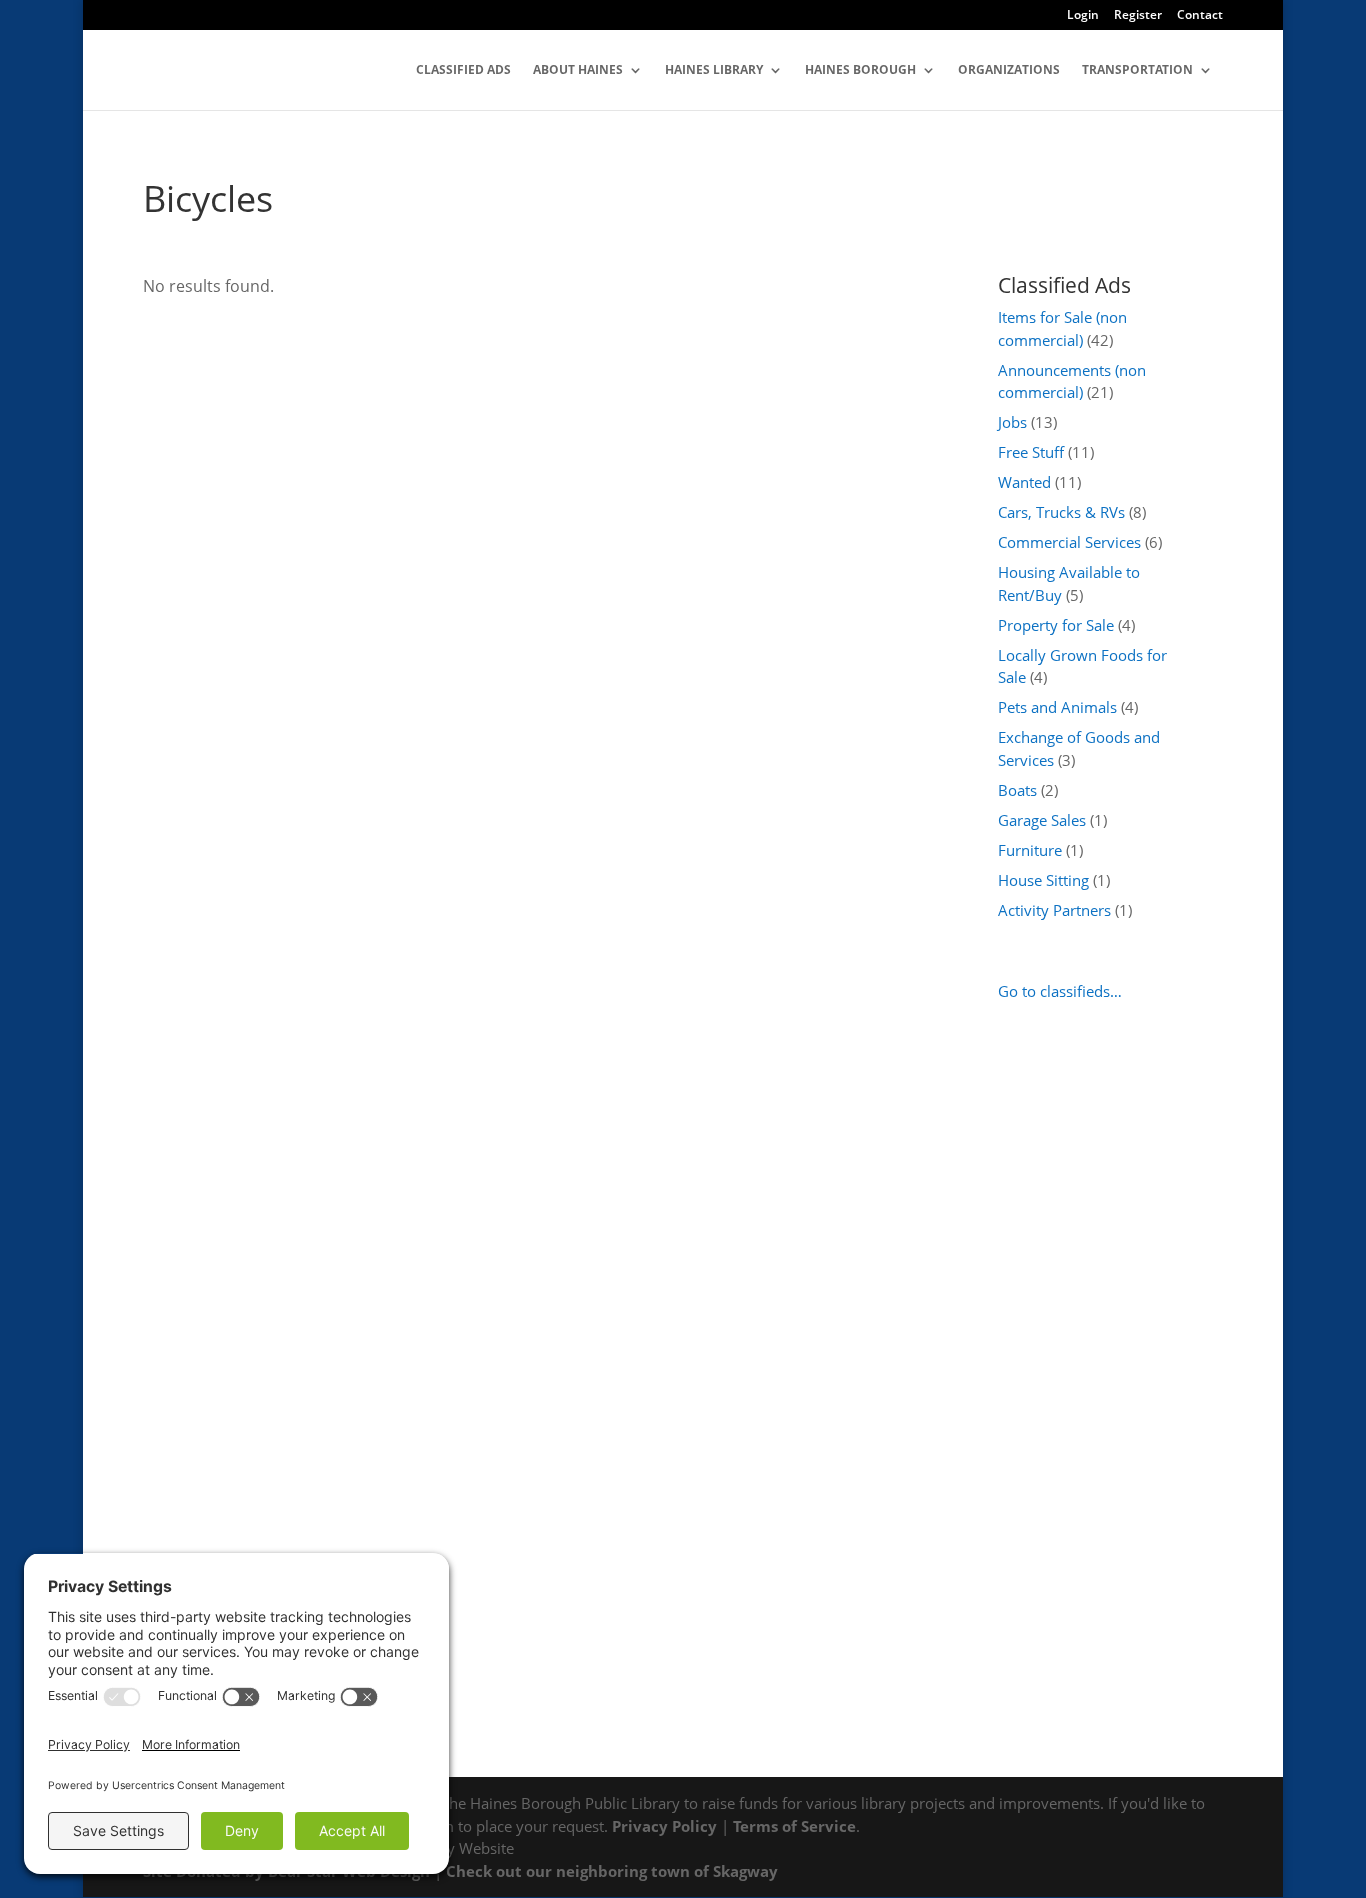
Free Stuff (1031, 452)
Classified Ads (463, 70)
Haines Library (714, 70)
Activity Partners (1054, 910)
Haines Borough (860, 70)
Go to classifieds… (1060, 991)
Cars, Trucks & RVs (1061, 512)
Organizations (1009, 70)
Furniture (1030, 850)
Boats (1017, 790)
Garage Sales (1042, 820)
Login (1083, 16)
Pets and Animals (1057, 707)
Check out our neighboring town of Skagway (612, 1871)
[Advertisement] (1095, 1354)
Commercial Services (1069, 542)
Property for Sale (1056, 625)
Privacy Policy (664, 1826)
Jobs (1012, 422)
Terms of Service (794, 1826)
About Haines (578, 70)
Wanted (1024, 482)
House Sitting (1043, 880)
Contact (1200, 16)
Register (1138, 16)
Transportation (1137, 70)
